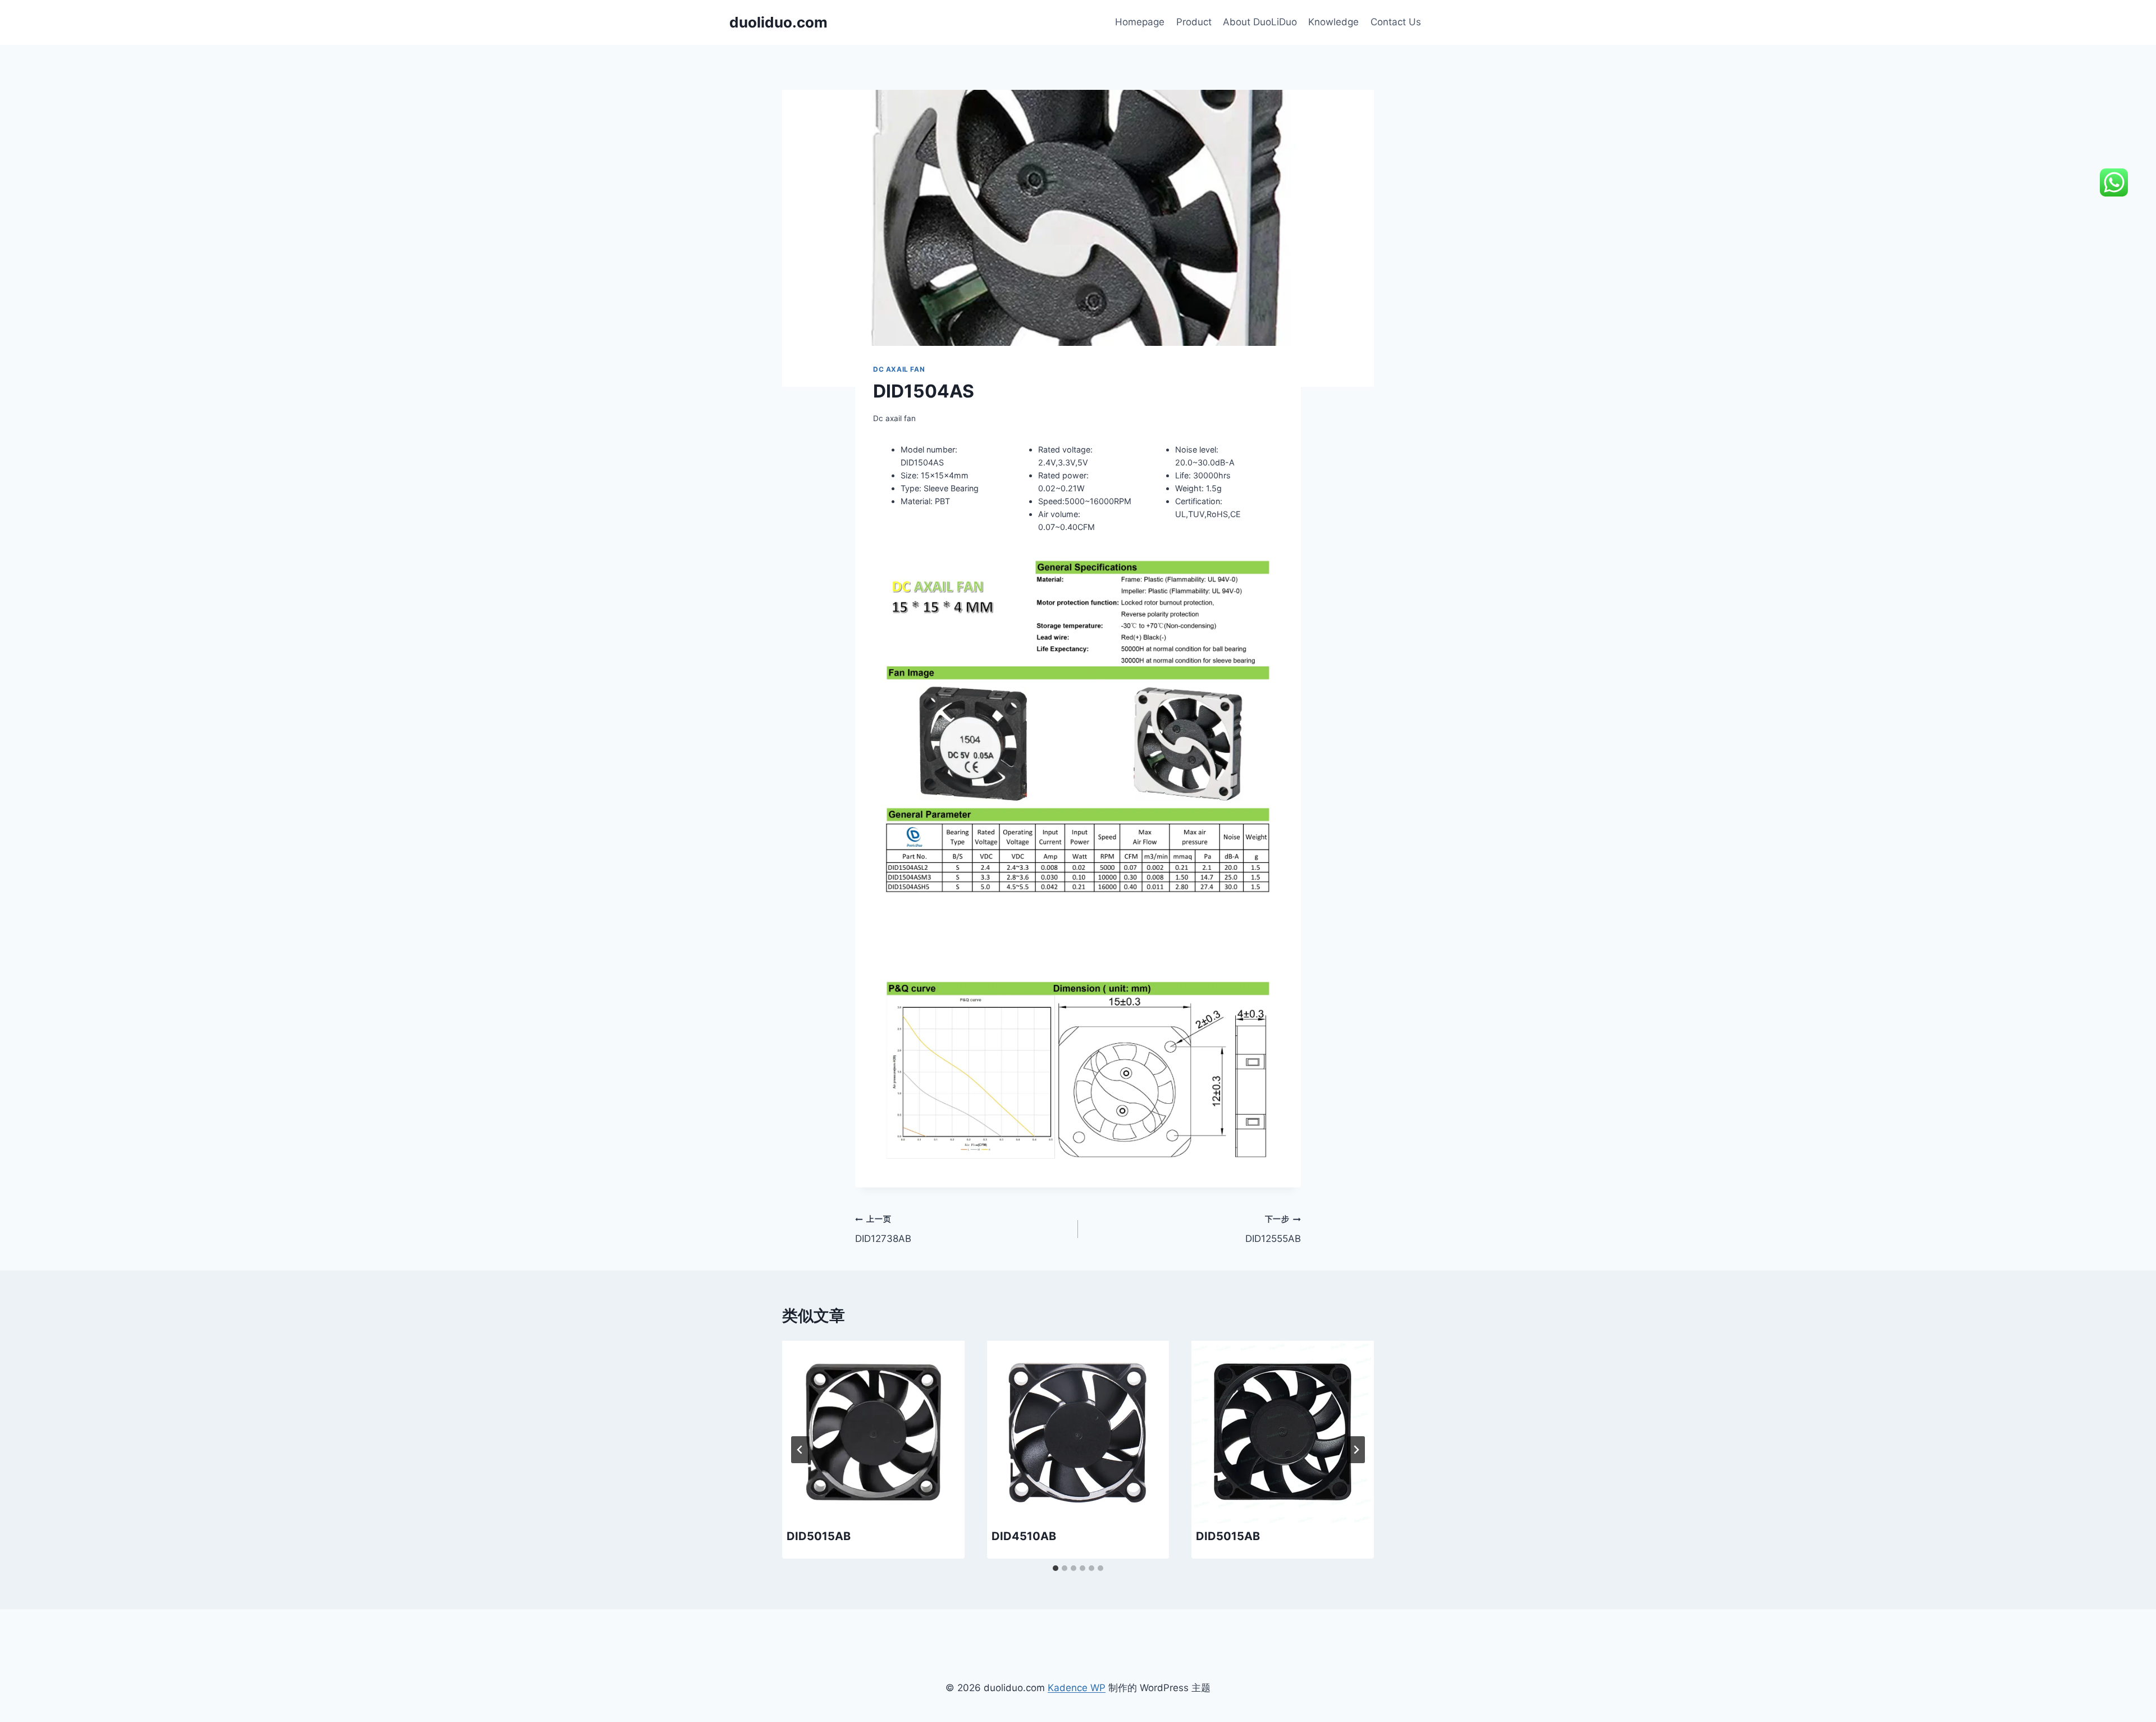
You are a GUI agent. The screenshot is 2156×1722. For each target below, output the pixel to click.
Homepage (1140, 22)
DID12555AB (1273, 1229)
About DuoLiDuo (1260, 22)
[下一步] (1356, 1450)
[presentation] (873, 1432)
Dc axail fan (899, 369)
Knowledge (1333, 22)
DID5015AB (819, 1536)
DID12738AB (883, 1229)
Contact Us (1396, 22)
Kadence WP (1077, 1688)
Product (1194, 22)
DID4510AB (1024, 1536)
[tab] (1056, 1568)
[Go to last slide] (800, 1450)
